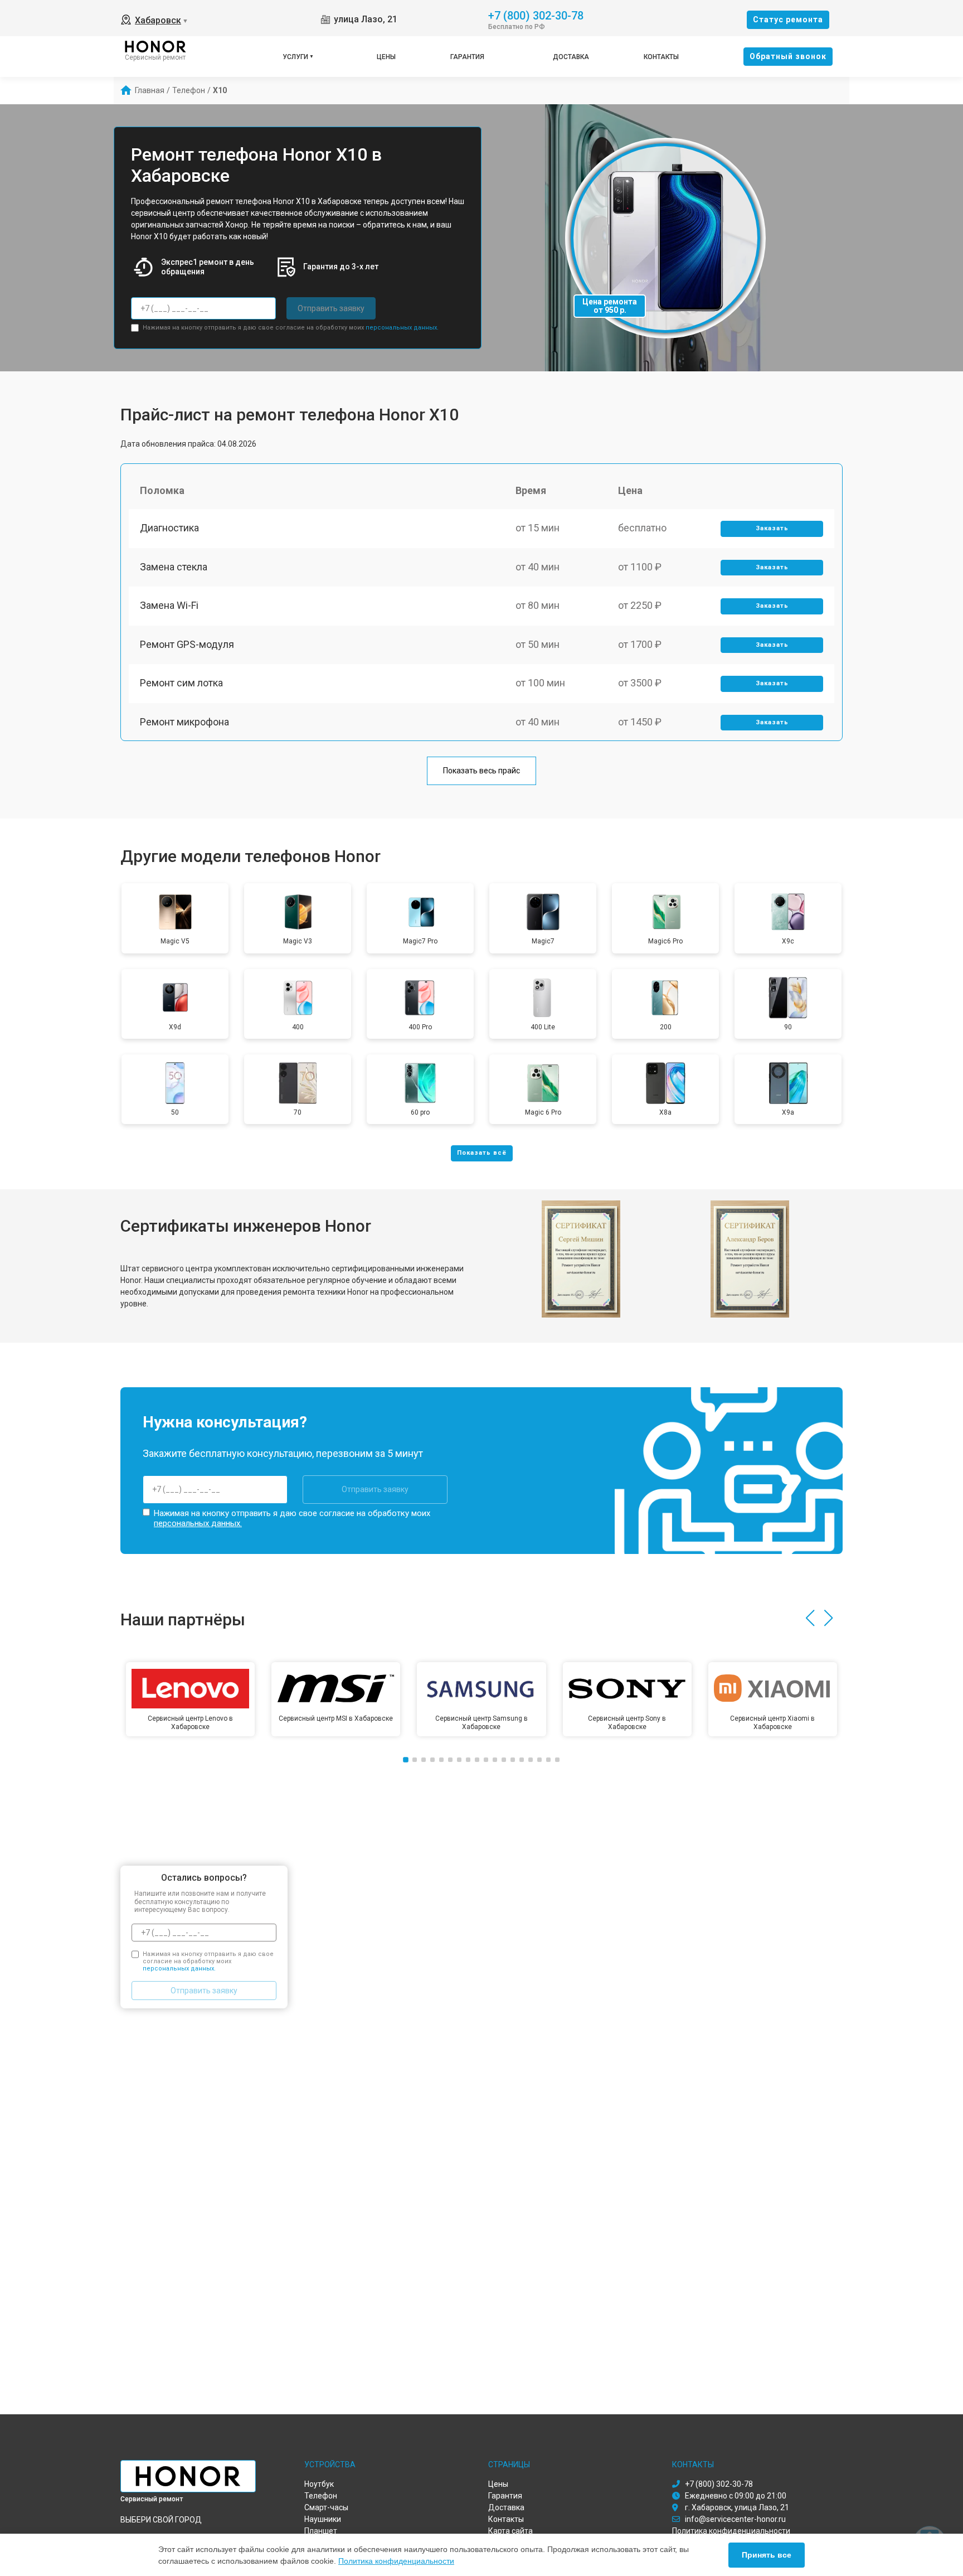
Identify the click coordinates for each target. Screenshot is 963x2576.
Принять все (767, 2555)
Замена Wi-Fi (169, 605)
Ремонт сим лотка (181, 683)
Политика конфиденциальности (396, 2561)
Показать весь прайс (481, 771)
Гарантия (467, 57)
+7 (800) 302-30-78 (536, 15)
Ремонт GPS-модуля (187, 644)
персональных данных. (402, 328)
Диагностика (169, 528)
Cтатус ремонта (788, 20)
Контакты (661, 57)
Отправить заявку (331, 308)
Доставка (571, 57)
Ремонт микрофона (184, 722)
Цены (386, 57)
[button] (810, 1618)
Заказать (772, 528)
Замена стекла (174, 567)
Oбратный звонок (788, 56)
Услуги (295, 57)
